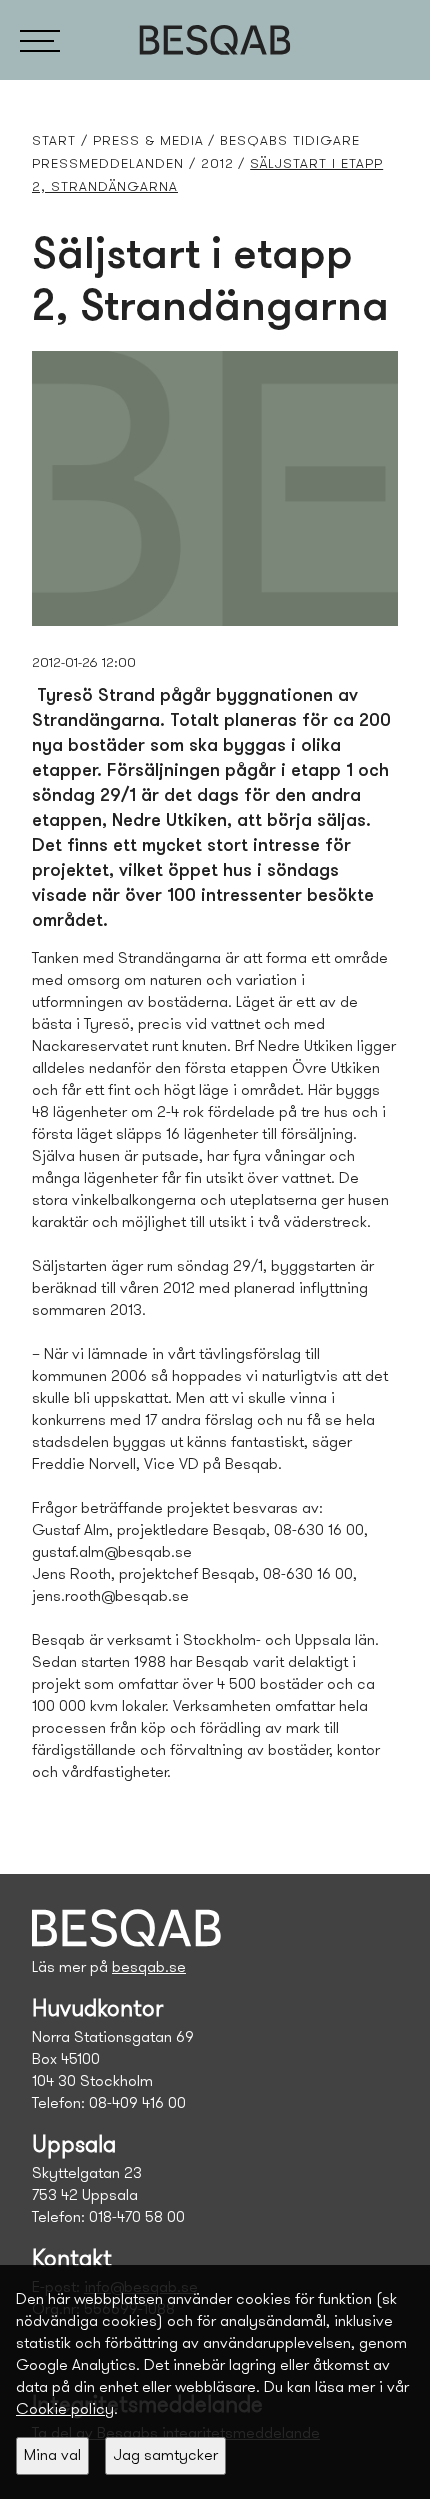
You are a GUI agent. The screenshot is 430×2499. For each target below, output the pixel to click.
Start (54, 141)
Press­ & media (148, 141)
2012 (217, 164)
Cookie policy (65, 2410)
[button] (40, 40)
